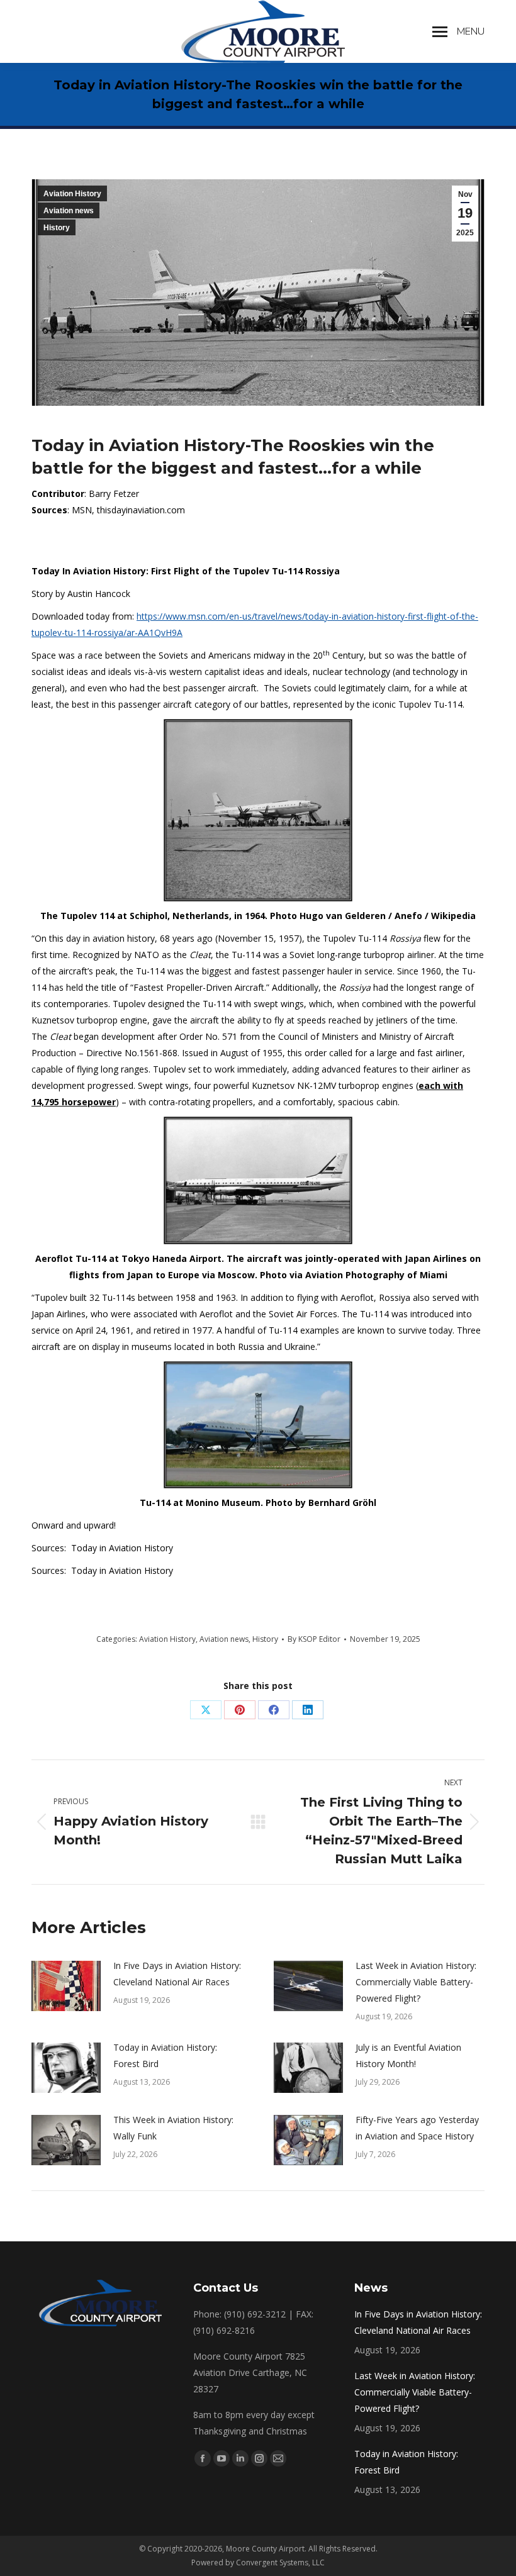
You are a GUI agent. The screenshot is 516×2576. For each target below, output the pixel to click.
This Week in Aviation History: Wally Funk (173, 2128)
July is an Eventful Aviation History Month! (408, 2055)
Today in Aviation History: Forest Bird (165, 2055)
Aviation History (72, 194)
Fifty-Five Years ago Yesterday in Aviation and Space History (417, 2128)
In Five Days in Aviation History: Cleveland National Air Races (177, 1974)
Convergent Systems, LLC (280, 2562)
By (314, 1639)
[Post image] (66, 1986)
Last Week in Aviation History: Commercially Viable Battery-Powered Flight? (416, 1982)
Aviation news (69, 211)
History (57, 228)
